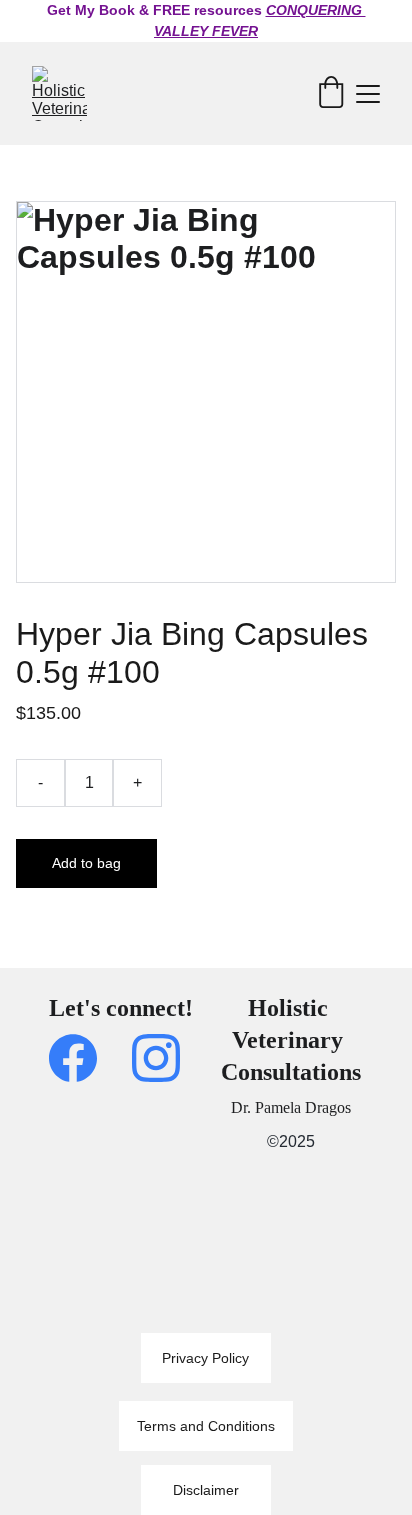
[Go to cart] (331, 93)
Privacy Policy (205, 1358)
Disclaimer (206, 1490)
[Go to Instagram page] (156, 1058)
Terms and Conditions (206, 1426)
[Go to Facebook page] (83, 1058)
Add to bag (86, 863)
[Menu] (368, 94)
